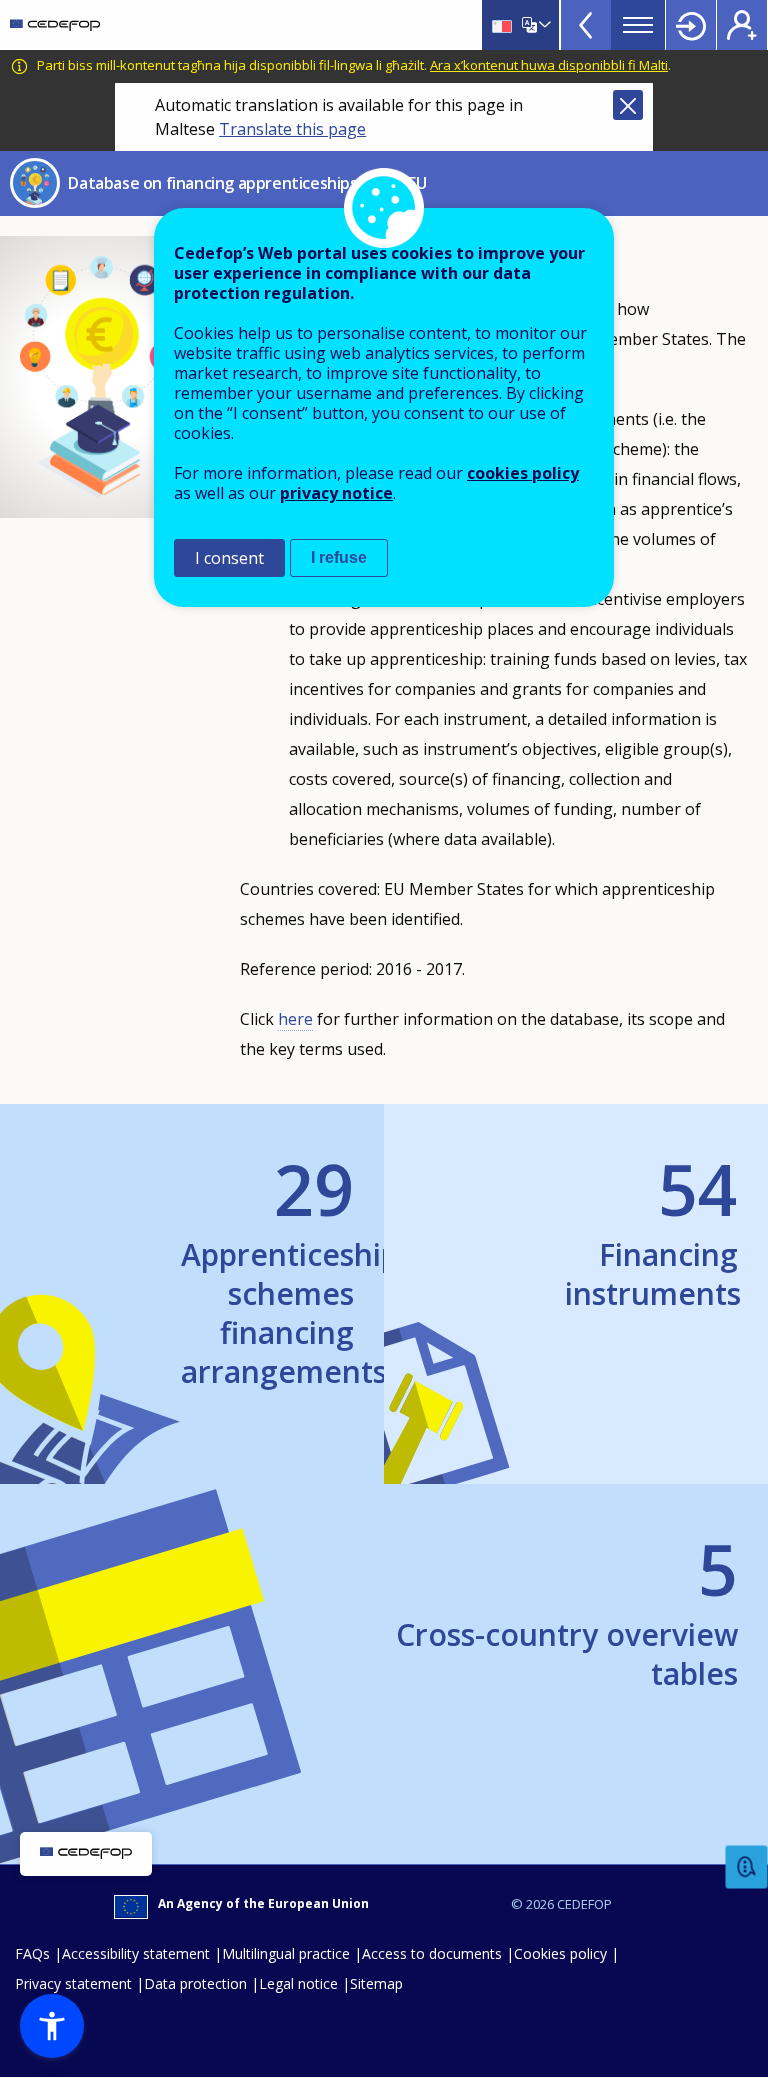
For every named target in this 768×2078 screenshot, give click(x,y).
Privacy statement (73, 1983)
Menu (638, 25)
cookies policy (523, 473)
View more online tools (586, 25)
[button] (52, 2026)
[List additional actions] (543, 25)
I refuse (339, 557)
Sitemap (376, 1983)
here (295, 1019)
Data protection (195, 1983)
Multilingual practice (286, 1953)
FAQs (32, 1953)
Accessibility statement (136, 1953)
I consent (229, 558)
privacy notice (336, 493)
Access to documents (432, 1953)
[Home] (55, 25)
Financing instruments (651, 1228)
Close (628, 105)
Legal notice (298, 1983)
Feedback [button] (747, 1867)
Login (691, 25)
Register (742, 25)
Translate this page (292, 129)
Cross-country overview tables (567, 1608)
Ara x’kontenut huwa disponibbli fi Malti (549, 65)
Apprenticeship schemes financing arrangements (267, 1267)
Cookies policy (560, 1953)
